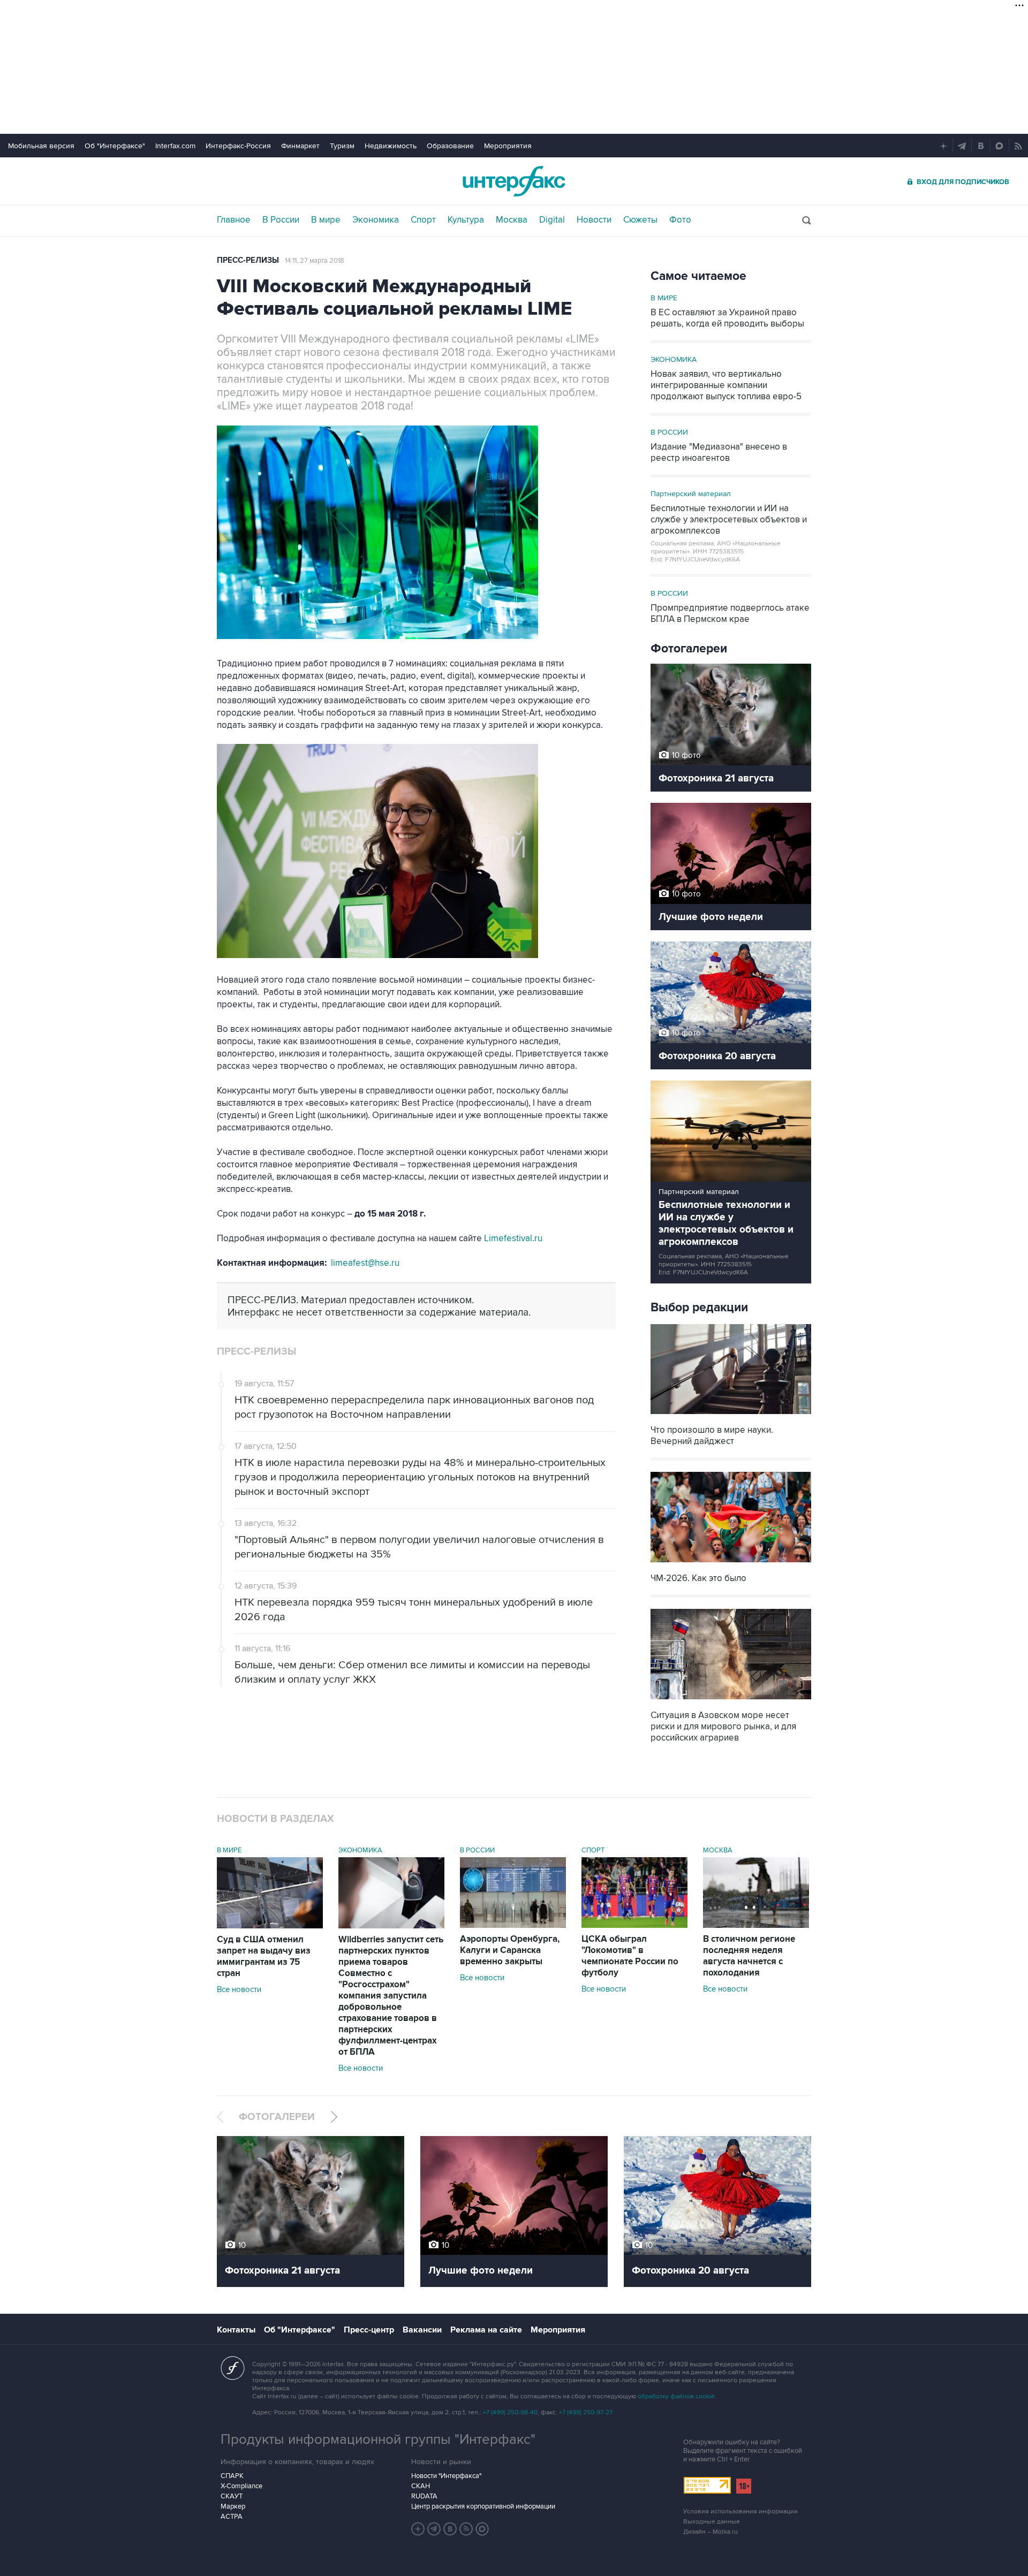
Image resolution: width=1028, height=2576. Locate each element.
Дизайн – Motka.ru (710, 2532)
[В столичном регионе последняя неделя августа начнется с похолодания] (756, 1925)
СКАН (421, 2486)
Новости (594, 220)
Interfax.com (175, 146)
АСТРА (232, 2517)
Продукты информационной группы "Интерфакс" (378, 2440)
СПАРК (232, 2476)
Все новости (239, 1989)
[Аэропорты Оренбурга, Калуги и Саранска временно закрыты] (513, 1925)
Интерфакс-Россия (238, 146)
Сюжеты (640, 220)
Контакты (236, 2330)
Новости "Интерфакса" (446, 2476)
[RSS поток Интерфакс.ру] (466, 2529)
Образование (450, 146)
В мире (326, 220)
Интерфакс (514, 181)
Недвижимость (391, 146)
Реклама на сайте (486, 2330)
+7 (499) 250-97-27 (586, 2412)
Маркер (233, 2506)
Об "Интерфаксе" (115, 146)
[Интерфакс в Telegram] (434, 2529)
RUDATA (424, 2496)
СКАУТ (232, 2496)
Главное (234, 220)
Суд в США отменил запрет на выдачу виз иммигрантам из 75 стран (264, 1956)
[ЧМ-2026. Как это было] (731, 1564)
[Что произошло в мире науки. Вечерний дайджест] (731, 1415)
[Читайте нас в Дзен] (418, 2529)
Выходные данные (712, 2522)
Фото (680, 220)
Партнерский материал (691, 494)
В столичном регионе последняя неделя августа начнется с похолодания (749, 1956)
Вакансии (422, 2330)
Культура (466, 220)
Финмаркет (300, 146)
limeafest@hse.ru (365, 1263)
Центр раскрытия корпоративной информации (483, 2506)
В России (281, 220)
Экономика (376, 220)
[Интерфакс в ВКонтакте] (450, 2529)
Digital (552, 220)
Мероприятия (508, 146)
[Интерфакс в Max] (482, 2529)
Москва (512, 220)
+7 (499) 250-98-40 (510, 2412)
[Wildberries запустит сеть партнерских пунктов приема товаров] (391, 1926)
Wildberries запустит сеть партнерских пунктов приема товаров (391, 1996)
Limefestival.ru (513, 1238)
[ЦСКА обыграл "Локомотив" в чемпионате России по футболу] (634, 1925)
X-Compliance (241, 2486)
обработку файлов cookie (676, 2396)
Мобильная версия (41, 146)
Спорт (423, 220)
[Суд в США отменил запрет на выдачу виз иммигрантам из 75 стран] (270, 1926)
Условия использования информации (740, 2512)
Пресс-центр (369, 2330)
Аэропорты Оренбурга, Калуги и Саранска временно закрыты (510, 1950)
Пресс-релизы (248, 260)
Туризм (342, 146)
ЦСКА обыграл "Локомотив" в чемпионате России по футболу (630, 1956)
